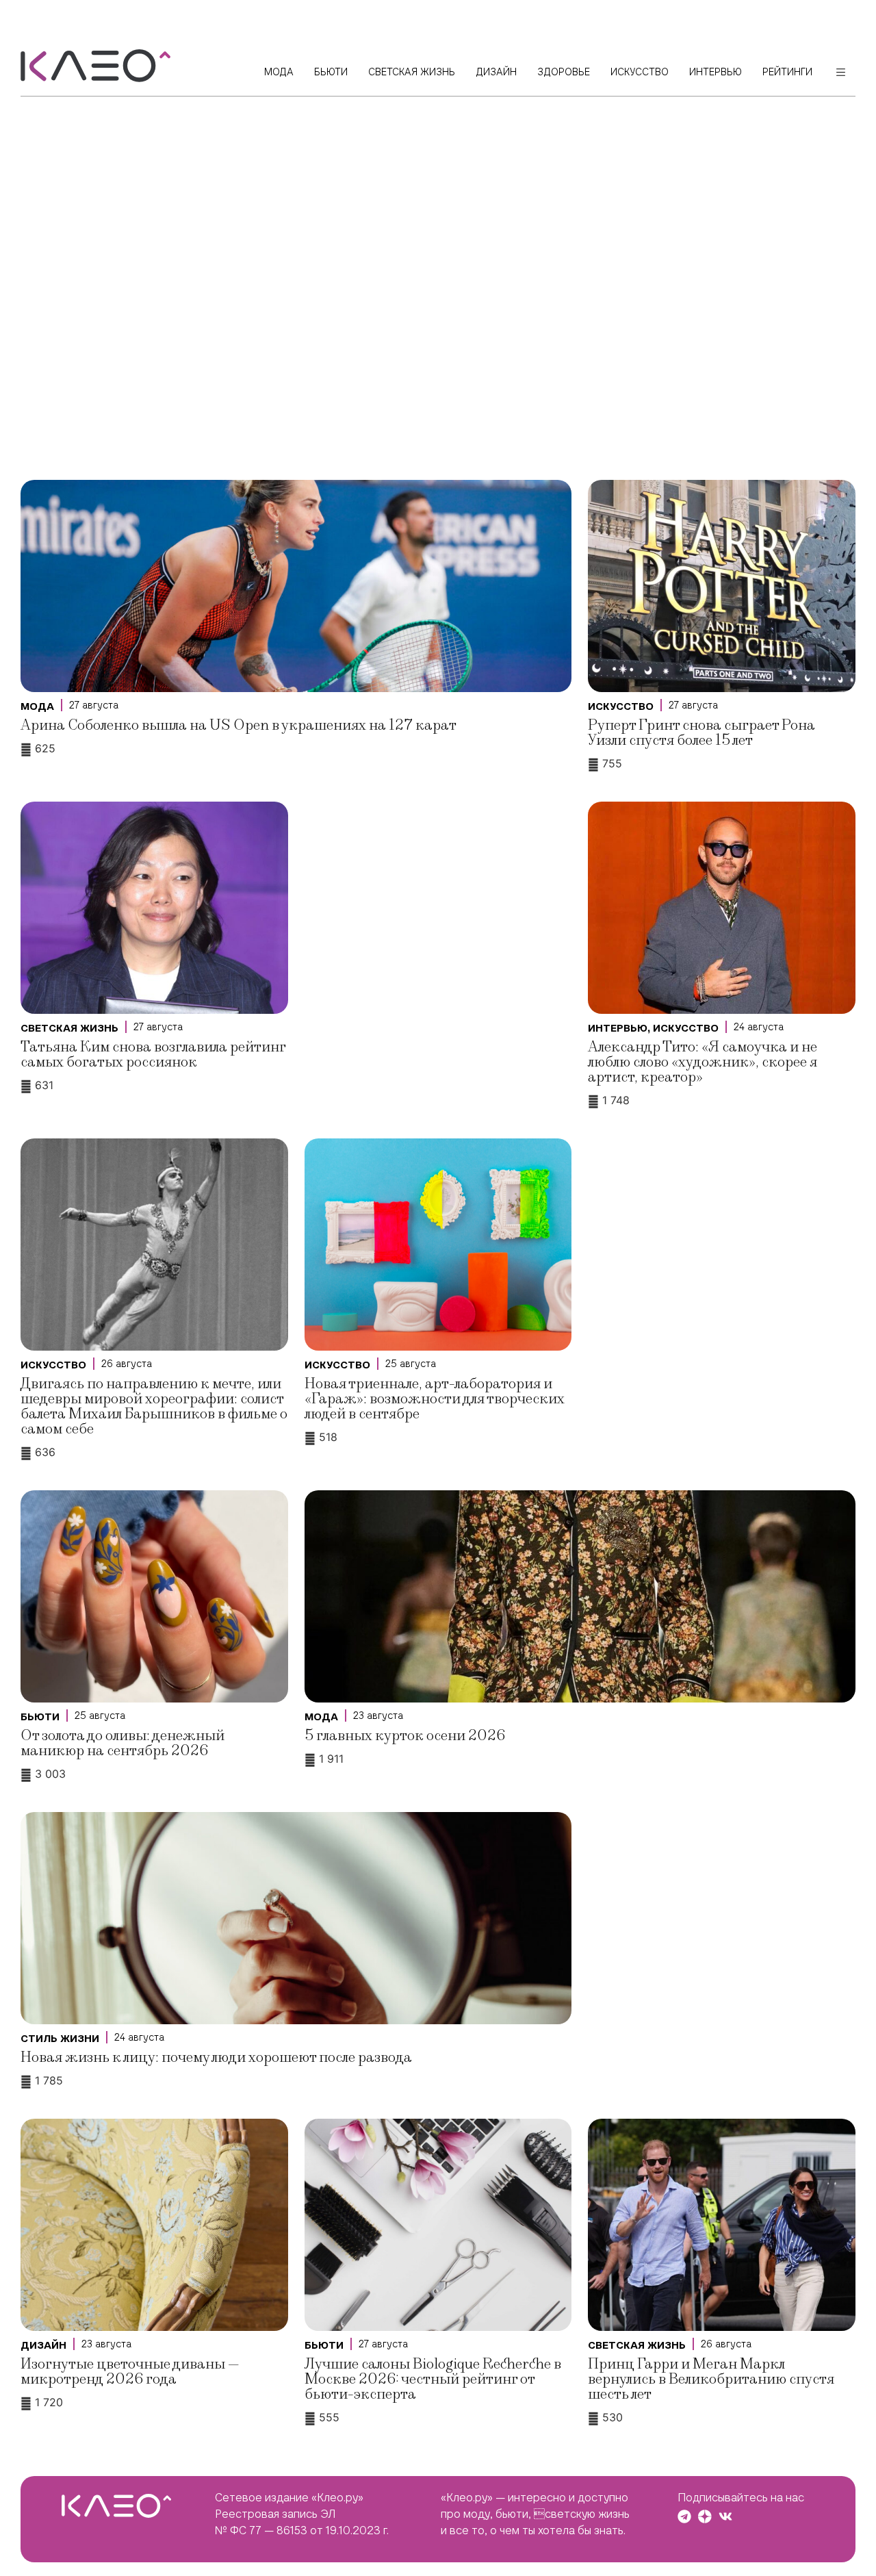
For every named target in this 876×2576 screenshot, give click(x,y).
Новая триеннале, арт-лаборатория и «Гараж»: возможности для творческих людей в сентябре (435, 1399)
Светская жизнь (69, 1028)
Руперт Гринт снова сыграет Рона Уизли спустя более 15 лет (701, 733)
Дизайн (43, 2345)
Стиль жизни (60, 2039)
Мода (37, 706)
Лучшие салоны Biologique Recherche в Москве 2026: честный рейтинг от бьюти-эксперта (433, 2379)
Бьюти (40, 1717)
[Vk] (725, 2516)
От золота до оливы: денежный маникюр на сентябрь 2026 (123, 1743)
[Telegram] (684, 2516)
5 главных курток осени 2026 (405, 1736)
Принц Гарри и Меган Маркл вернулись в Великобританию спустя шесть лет (711, 2379)
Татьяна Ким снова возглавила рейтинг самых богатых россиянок (153, 1055)
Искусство (621, 706)
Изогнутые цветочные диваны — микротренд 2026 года (130, 2372)
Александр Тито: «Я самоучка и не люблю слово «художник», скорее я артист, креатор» (703, 1062)
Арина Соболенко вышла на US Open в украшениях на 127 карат (239, 725)
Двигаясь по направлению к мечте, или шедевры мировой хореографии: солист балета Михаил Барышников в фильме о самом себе (154, 1406)
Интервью (618, 1028)
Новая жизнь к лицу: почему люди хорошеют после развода (216, 2057)
